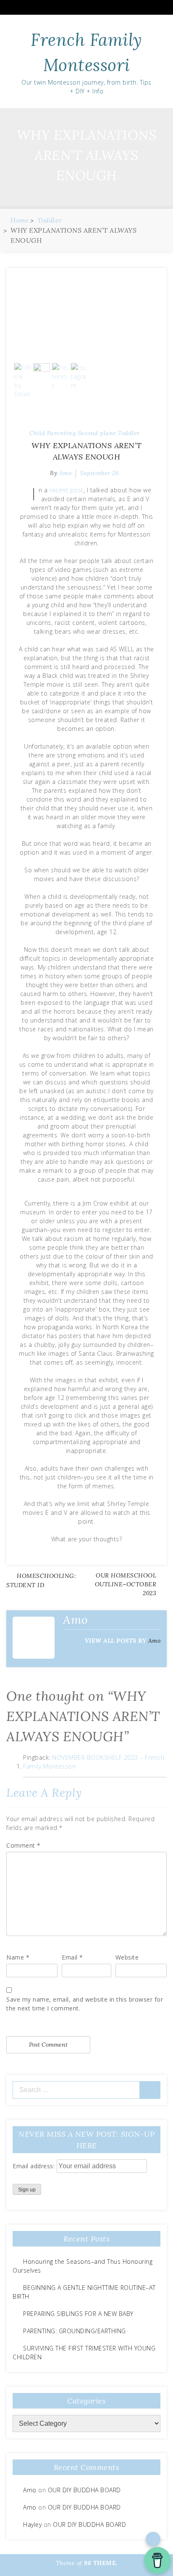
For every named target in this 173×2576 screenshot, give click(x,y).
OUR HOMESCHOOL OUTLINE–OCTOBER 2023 (126, 1584)
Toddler (129, 433)
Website (127, 1957)
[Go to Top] (153, 2539)
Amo (155, 1641)
